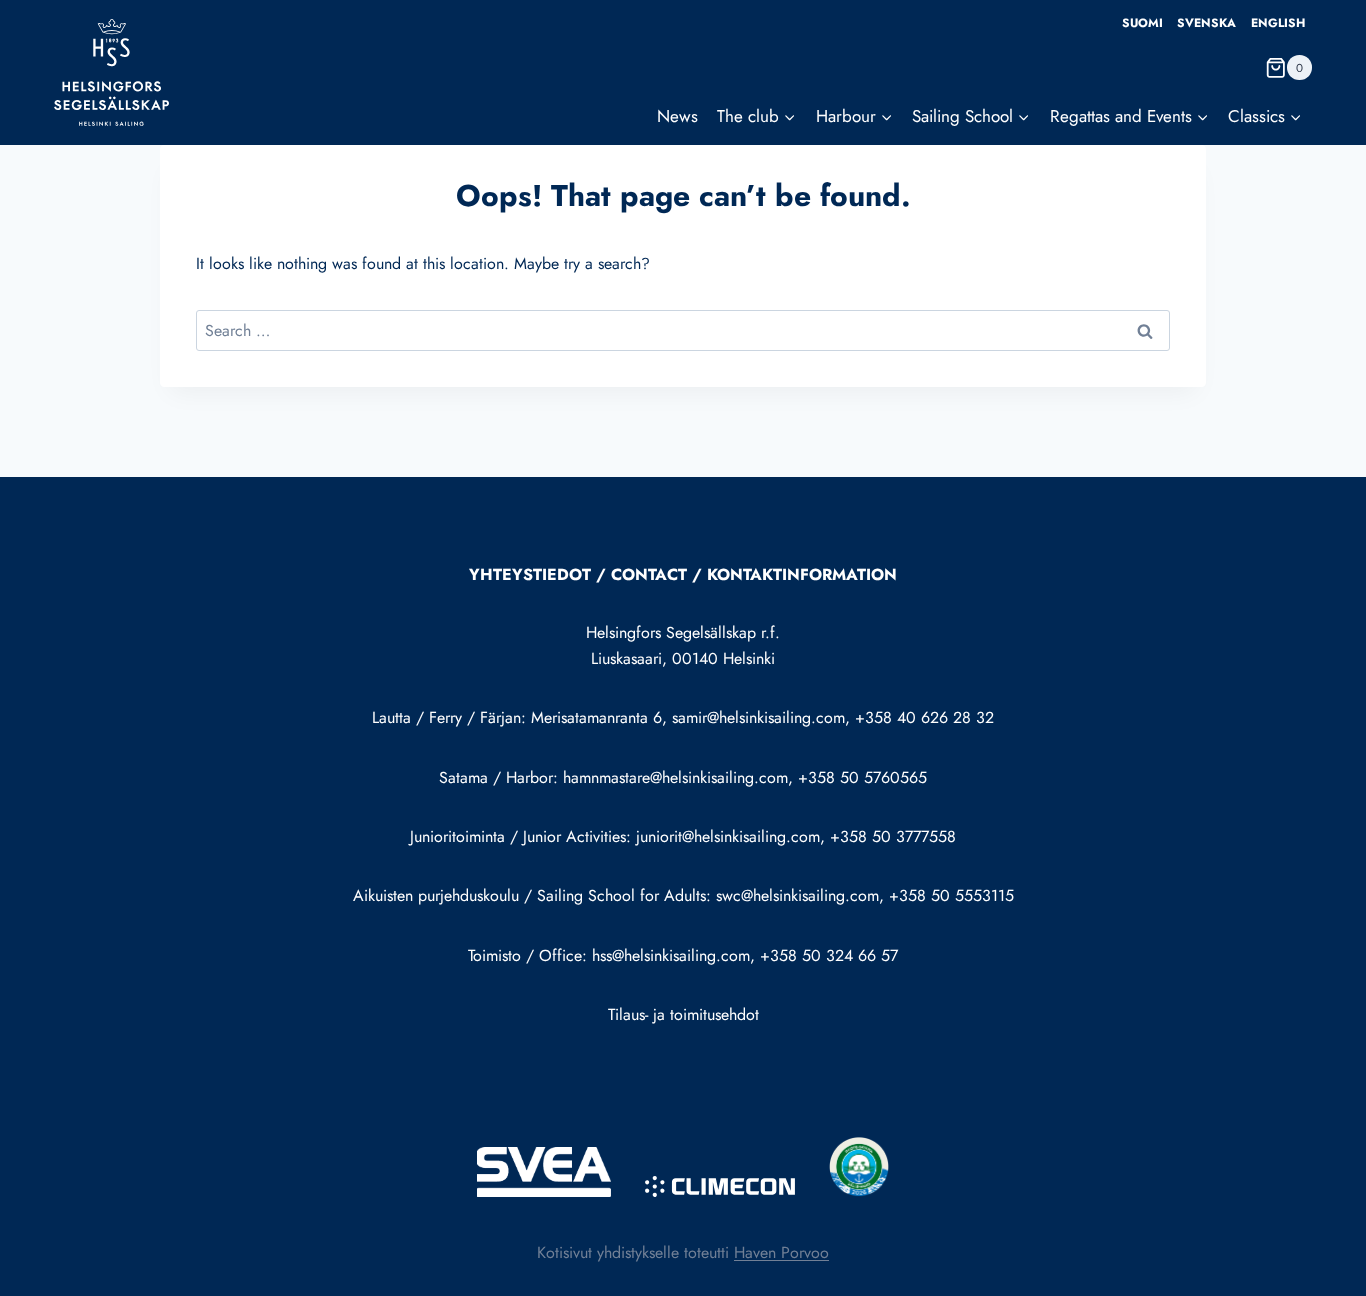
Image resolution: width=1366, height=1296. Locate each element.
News (677, 116)
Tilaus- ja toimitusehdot (683, 1014)
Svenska (1206, 23)
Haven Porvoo (781, 1252)
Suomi (1142, 23)
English (1278, 23)
